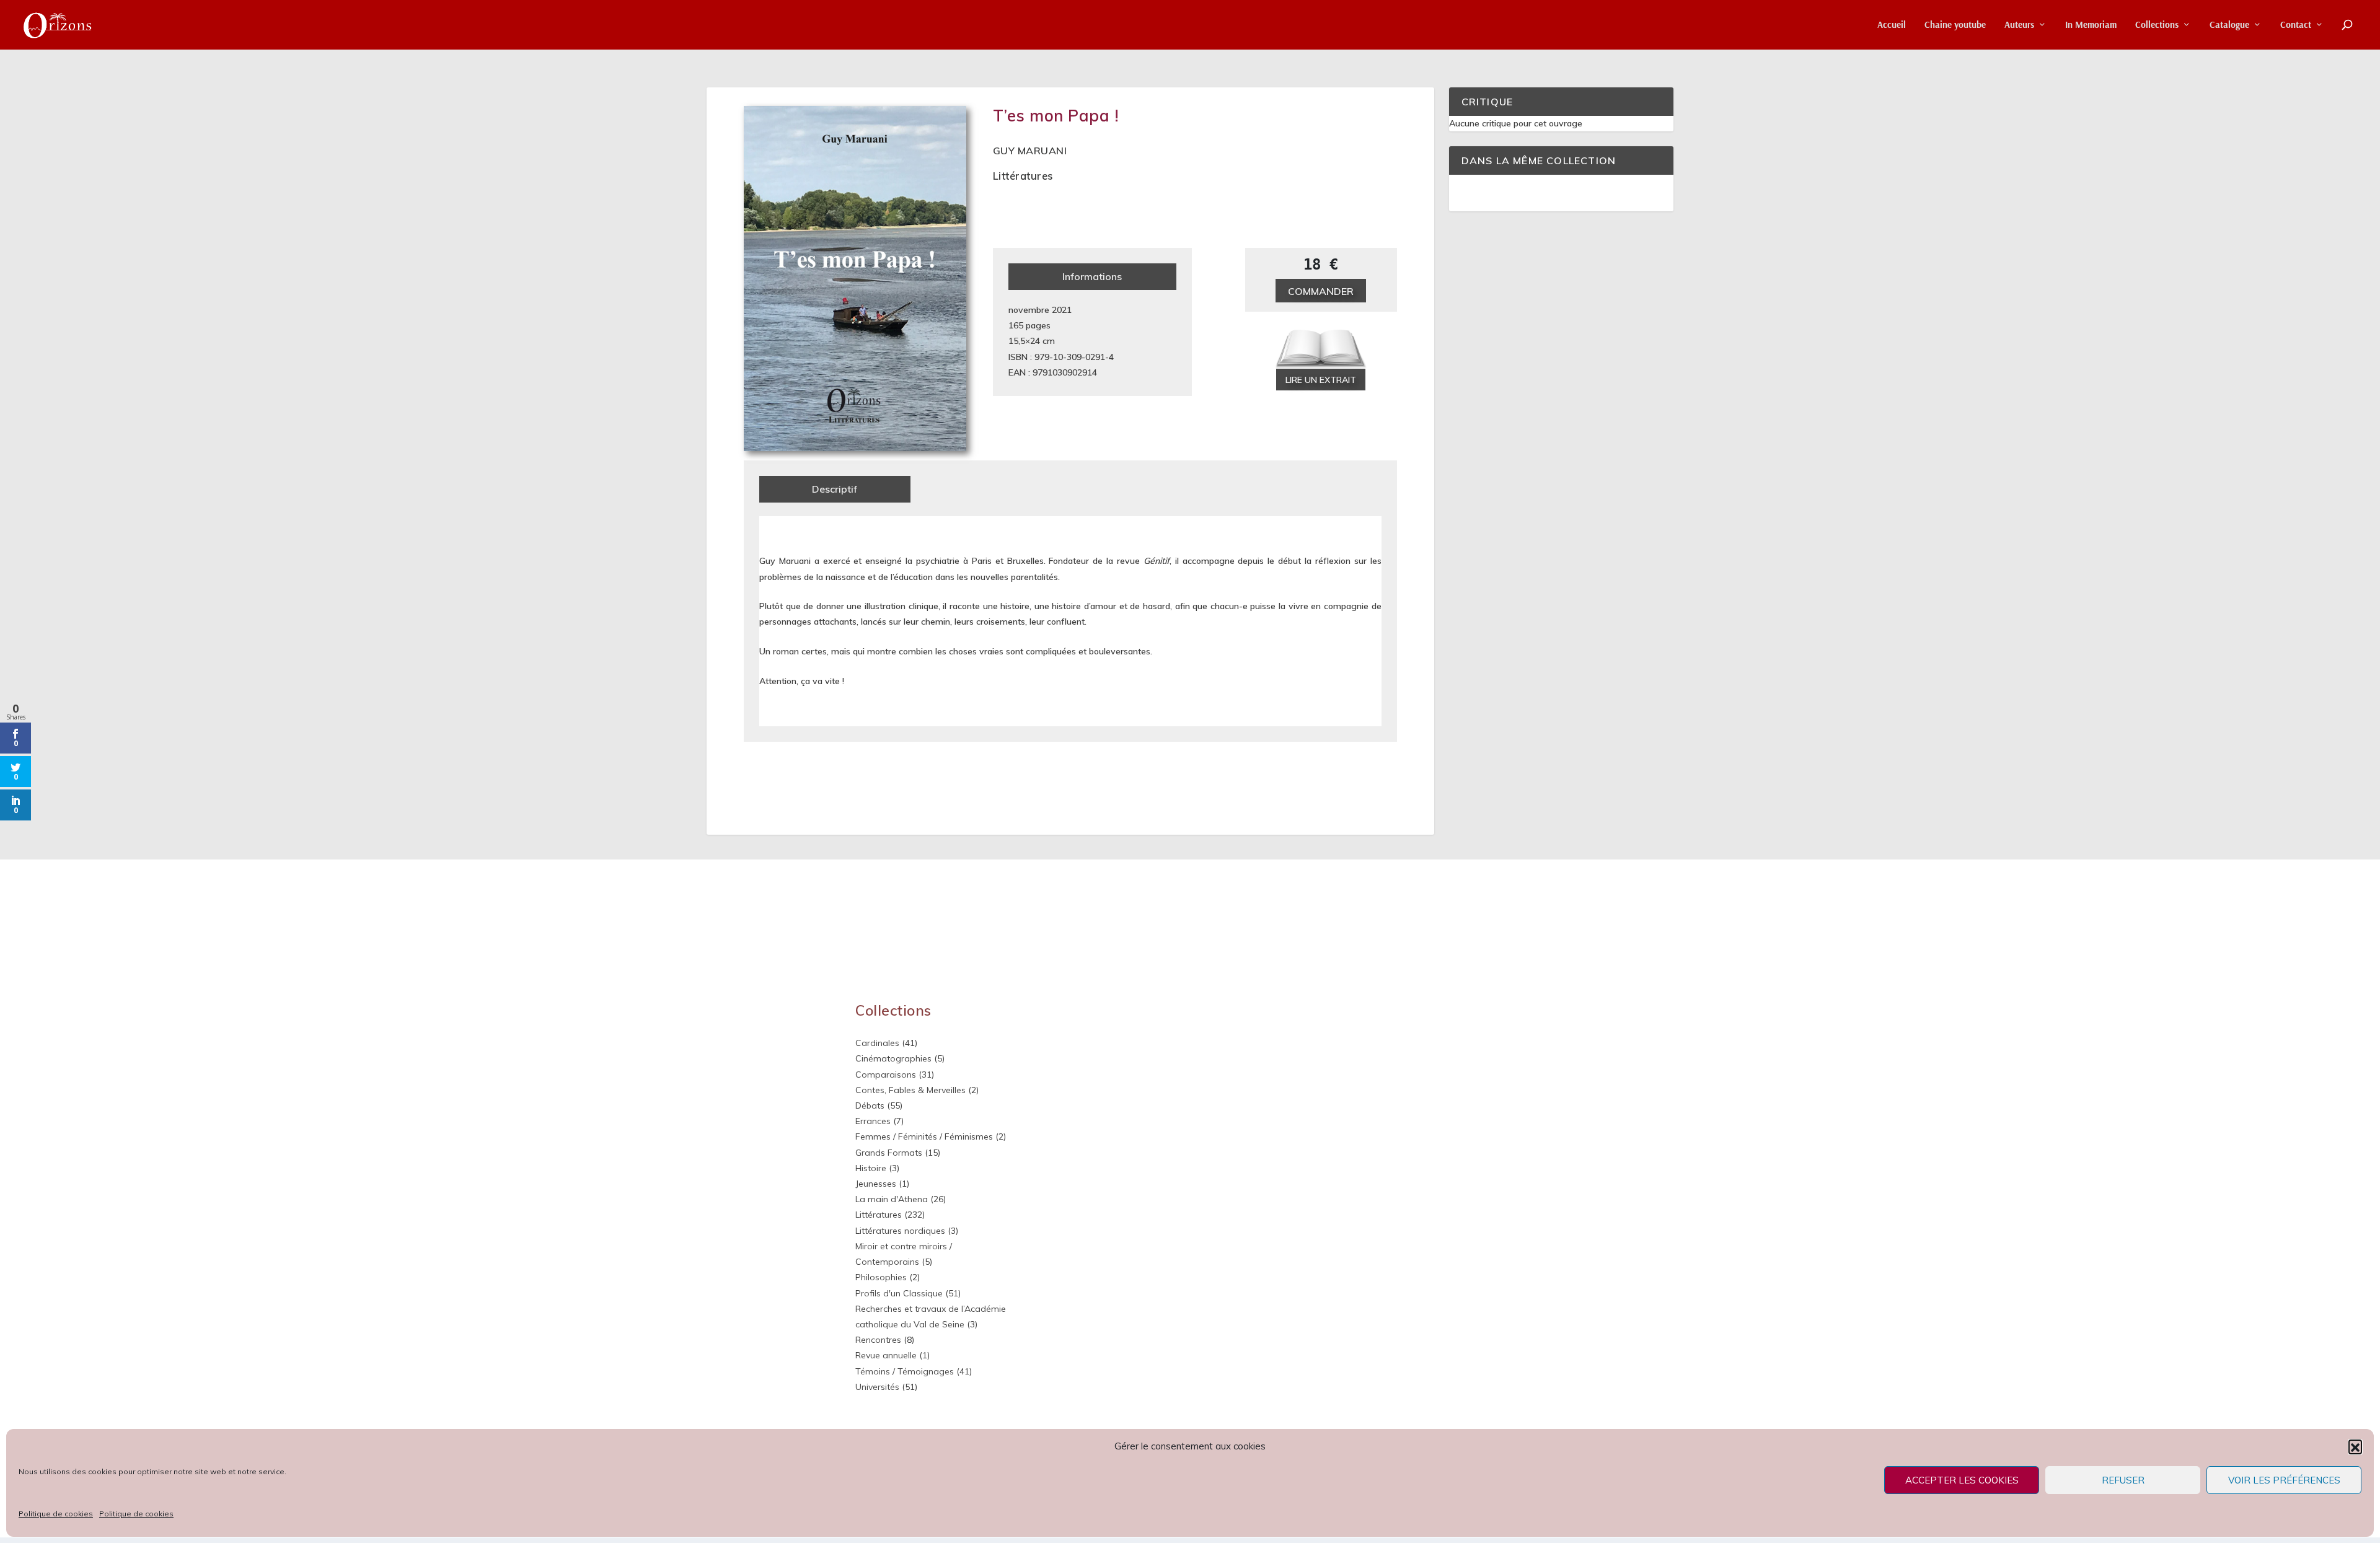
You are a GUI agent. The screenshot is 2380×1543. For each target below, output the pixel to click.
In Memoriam (2091, 25)
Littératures (1023, 176)
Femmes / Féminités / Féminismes (924, 1136)
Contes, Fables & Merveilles (910, 1090)
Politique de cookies (56, 1514)
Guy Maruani (1030, 151)
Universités (877, 1387)
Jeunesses (876, 1184)
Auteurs (2019, 25)
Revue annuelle (886, 1355)
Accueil (1892, 25)
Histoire (871, 1168)
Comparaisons (886, 1075)
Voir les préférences (2284, 1480)
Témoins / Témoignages (905, 1371)
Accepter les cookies (1962, 1480)
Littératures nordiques (900, 1231)
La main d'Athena (892, 1199)
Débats (870, 1106)
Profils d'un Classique (899, 1293)
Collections (2157, 25)
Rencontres (878, 1340)
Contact (2296, 25)
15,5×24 (1024, 341)
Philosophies (881, 1277)
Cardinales (877, 1043)
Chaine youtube (1955, 25)
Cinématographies (893, 1058)
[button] (2355, 1446)
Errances (873, 1121)
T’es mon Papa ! (1056, 116)
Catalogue (2229, 25)
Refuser (2123, 1480)
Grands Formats (889, 1153)
